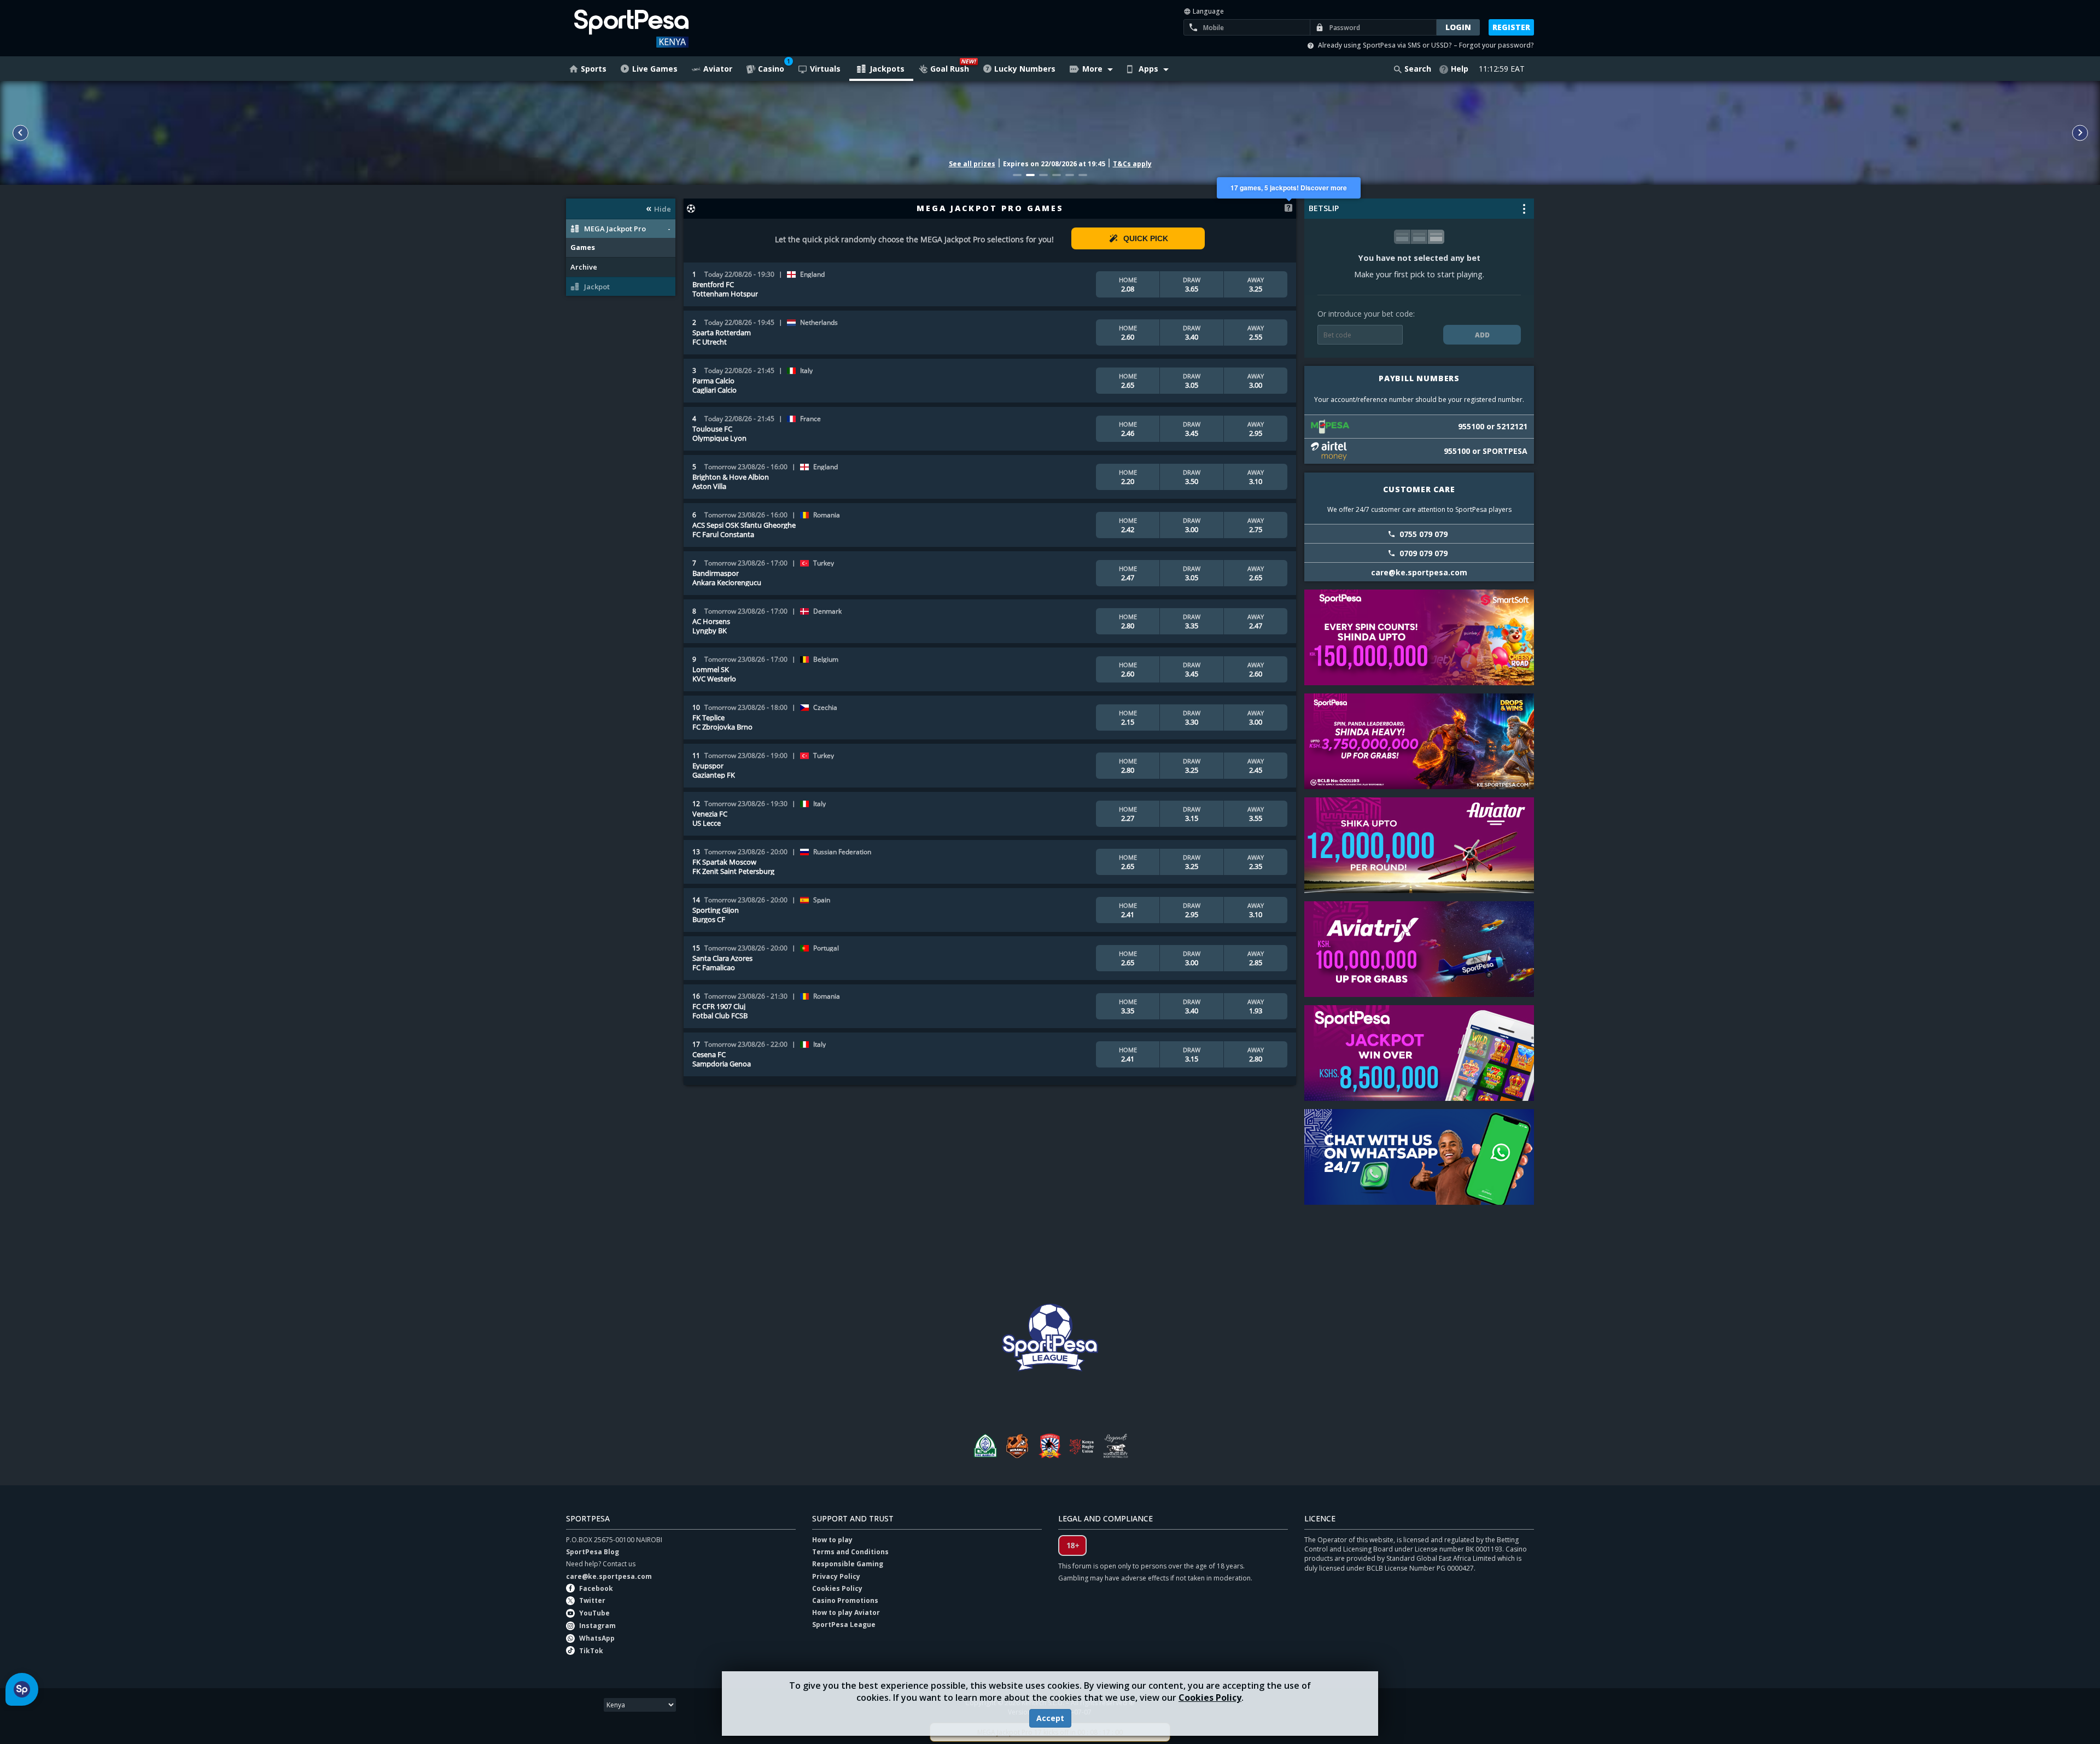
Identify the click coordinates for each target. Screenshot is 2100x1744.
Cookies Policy (1210, 1698)
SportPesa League (844, 1625)
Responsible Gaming (848, 1564)
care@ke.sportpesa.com (609, 1576)
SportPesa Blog (593, 1552)
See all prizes (972, 164)
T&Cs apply (1132, 164)
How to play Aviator (846, 1612)
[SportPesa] (663, 28)
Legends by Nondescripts (1116, 1446)
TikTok (591, 1651)
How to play (832, 1540)
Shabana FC (1050, 1446)
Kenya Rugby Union (1083, 1446)
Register (1511, 27)
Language (1207, 11)
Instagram (597, 1626)
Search (1418, 69)
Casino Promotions (845, 1600)
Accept (1050, 1718)
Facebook (596, 1588)
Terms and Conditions (850, 1552)
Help (1460, 69)
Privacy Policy (836, 1576)
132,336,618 (1050, 127)
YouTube (594, 1613)
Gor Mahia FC (984, 1446)
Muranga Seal (1017, 1446)
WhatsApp (597, 1638)
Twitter (592, 1600)
